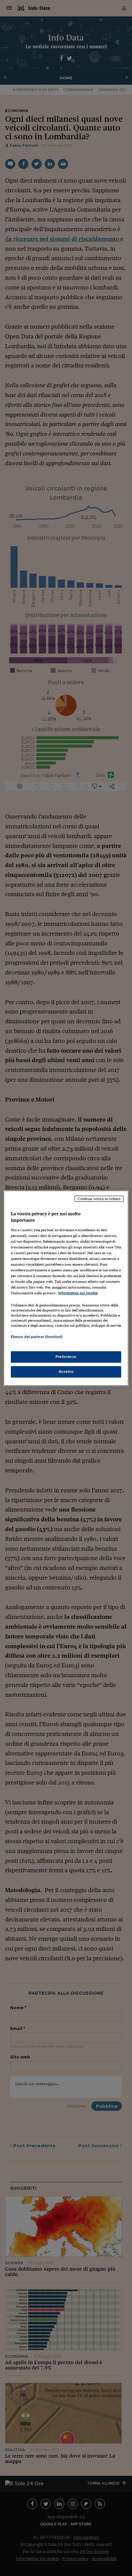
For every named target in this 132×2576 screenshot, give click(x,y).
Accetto (66, 1372)
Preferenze (66, 1357)
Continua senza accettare (99, 1198)
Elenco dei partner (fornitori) (37, 1337)
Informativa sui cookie (78, 1293)
